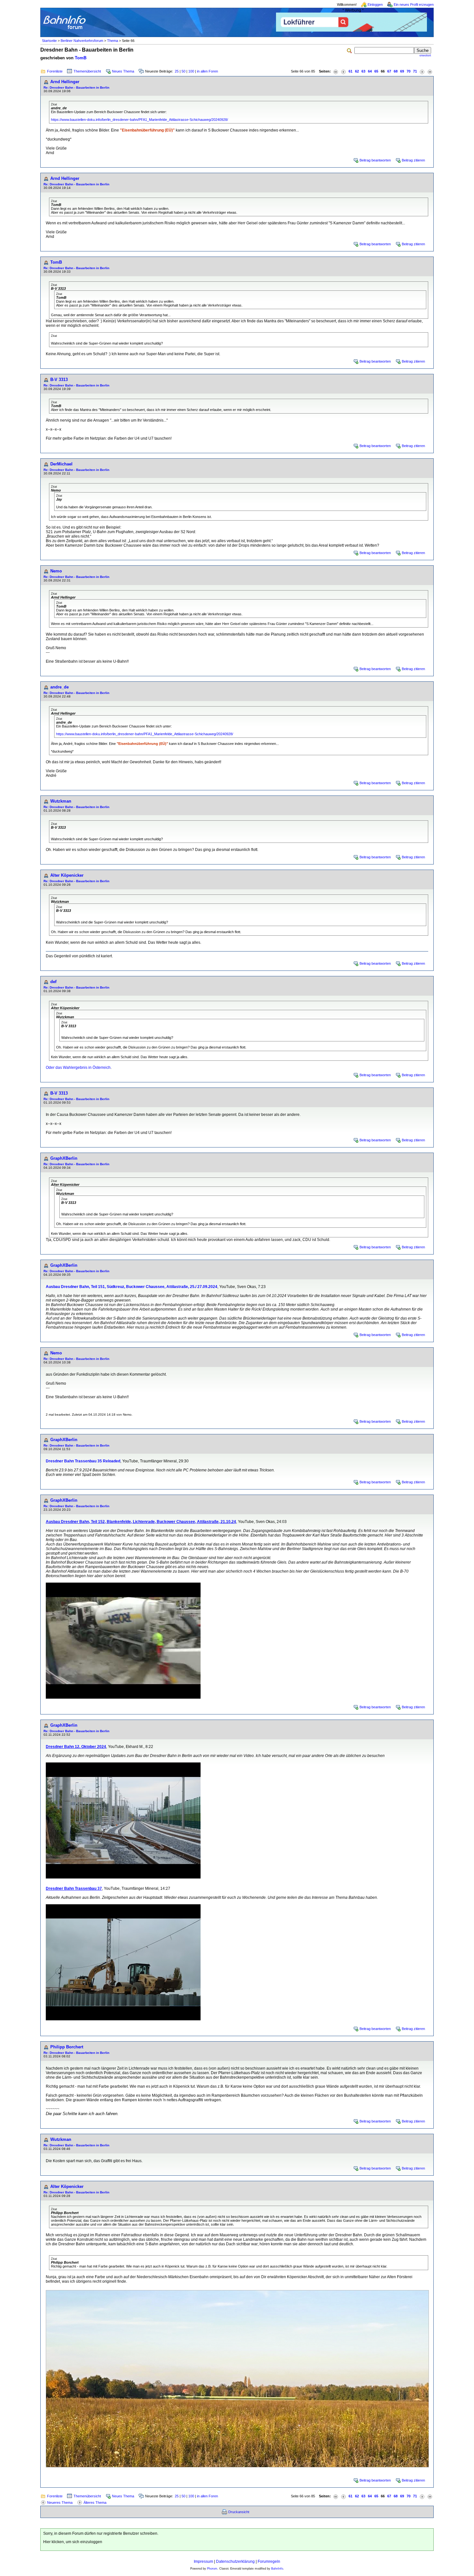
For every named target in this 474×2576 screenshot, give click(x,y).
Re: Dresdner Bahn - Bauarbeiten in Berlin (76, 88)
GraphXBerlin (64, 1158)
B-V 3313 (59, 380)
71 (415, 71)
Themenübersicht (87, 71)
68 (396, 71)
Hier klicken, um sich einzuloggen (73, 2542)
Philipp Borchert (67, 2047)
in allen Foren (207, 71)
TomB (81, 58)
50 (183, 71)
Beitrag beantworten (375, 160)
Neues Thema (123, 71)
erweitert (425, 55)
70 (409, 71)
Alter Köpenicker (67, 875)
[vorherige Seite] (343, 71)
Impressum (203, 2561)
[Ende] (430, 71)
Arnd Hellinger (65, 82)
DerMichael (61, 464)
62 (357, 71)
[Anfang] (336, 71)
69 (402, 71)
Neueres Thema (60, 2503)
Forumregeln (269, 2561)
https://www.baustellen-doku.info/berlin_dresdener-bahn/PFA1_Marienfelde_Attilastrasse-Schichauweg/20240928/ (139, 120)
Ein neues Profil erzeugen (414, 5)
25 (177, 71)
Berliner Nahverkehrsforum (82, 41)
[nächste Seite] (422, 71)
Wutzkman (61, 801)
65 (376, 71)
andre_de (59, 687)
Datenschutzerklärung (235, 2561)
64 (370, 71)
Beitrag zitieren (413, 160)
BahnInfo (277, 2569)
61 (351, 71)
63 (363, 71)
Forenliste (55, 71)
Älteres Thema (95, 2503)
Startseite (49, 41)
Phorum (212, 2569)
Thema (113, 41)
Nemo (56, 571)
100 (191, 71)
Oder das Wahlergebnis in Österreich (78, 1068)
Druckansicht (239, 2512)
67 (389, 71)
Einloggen (375, 5)
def (53, 982)
